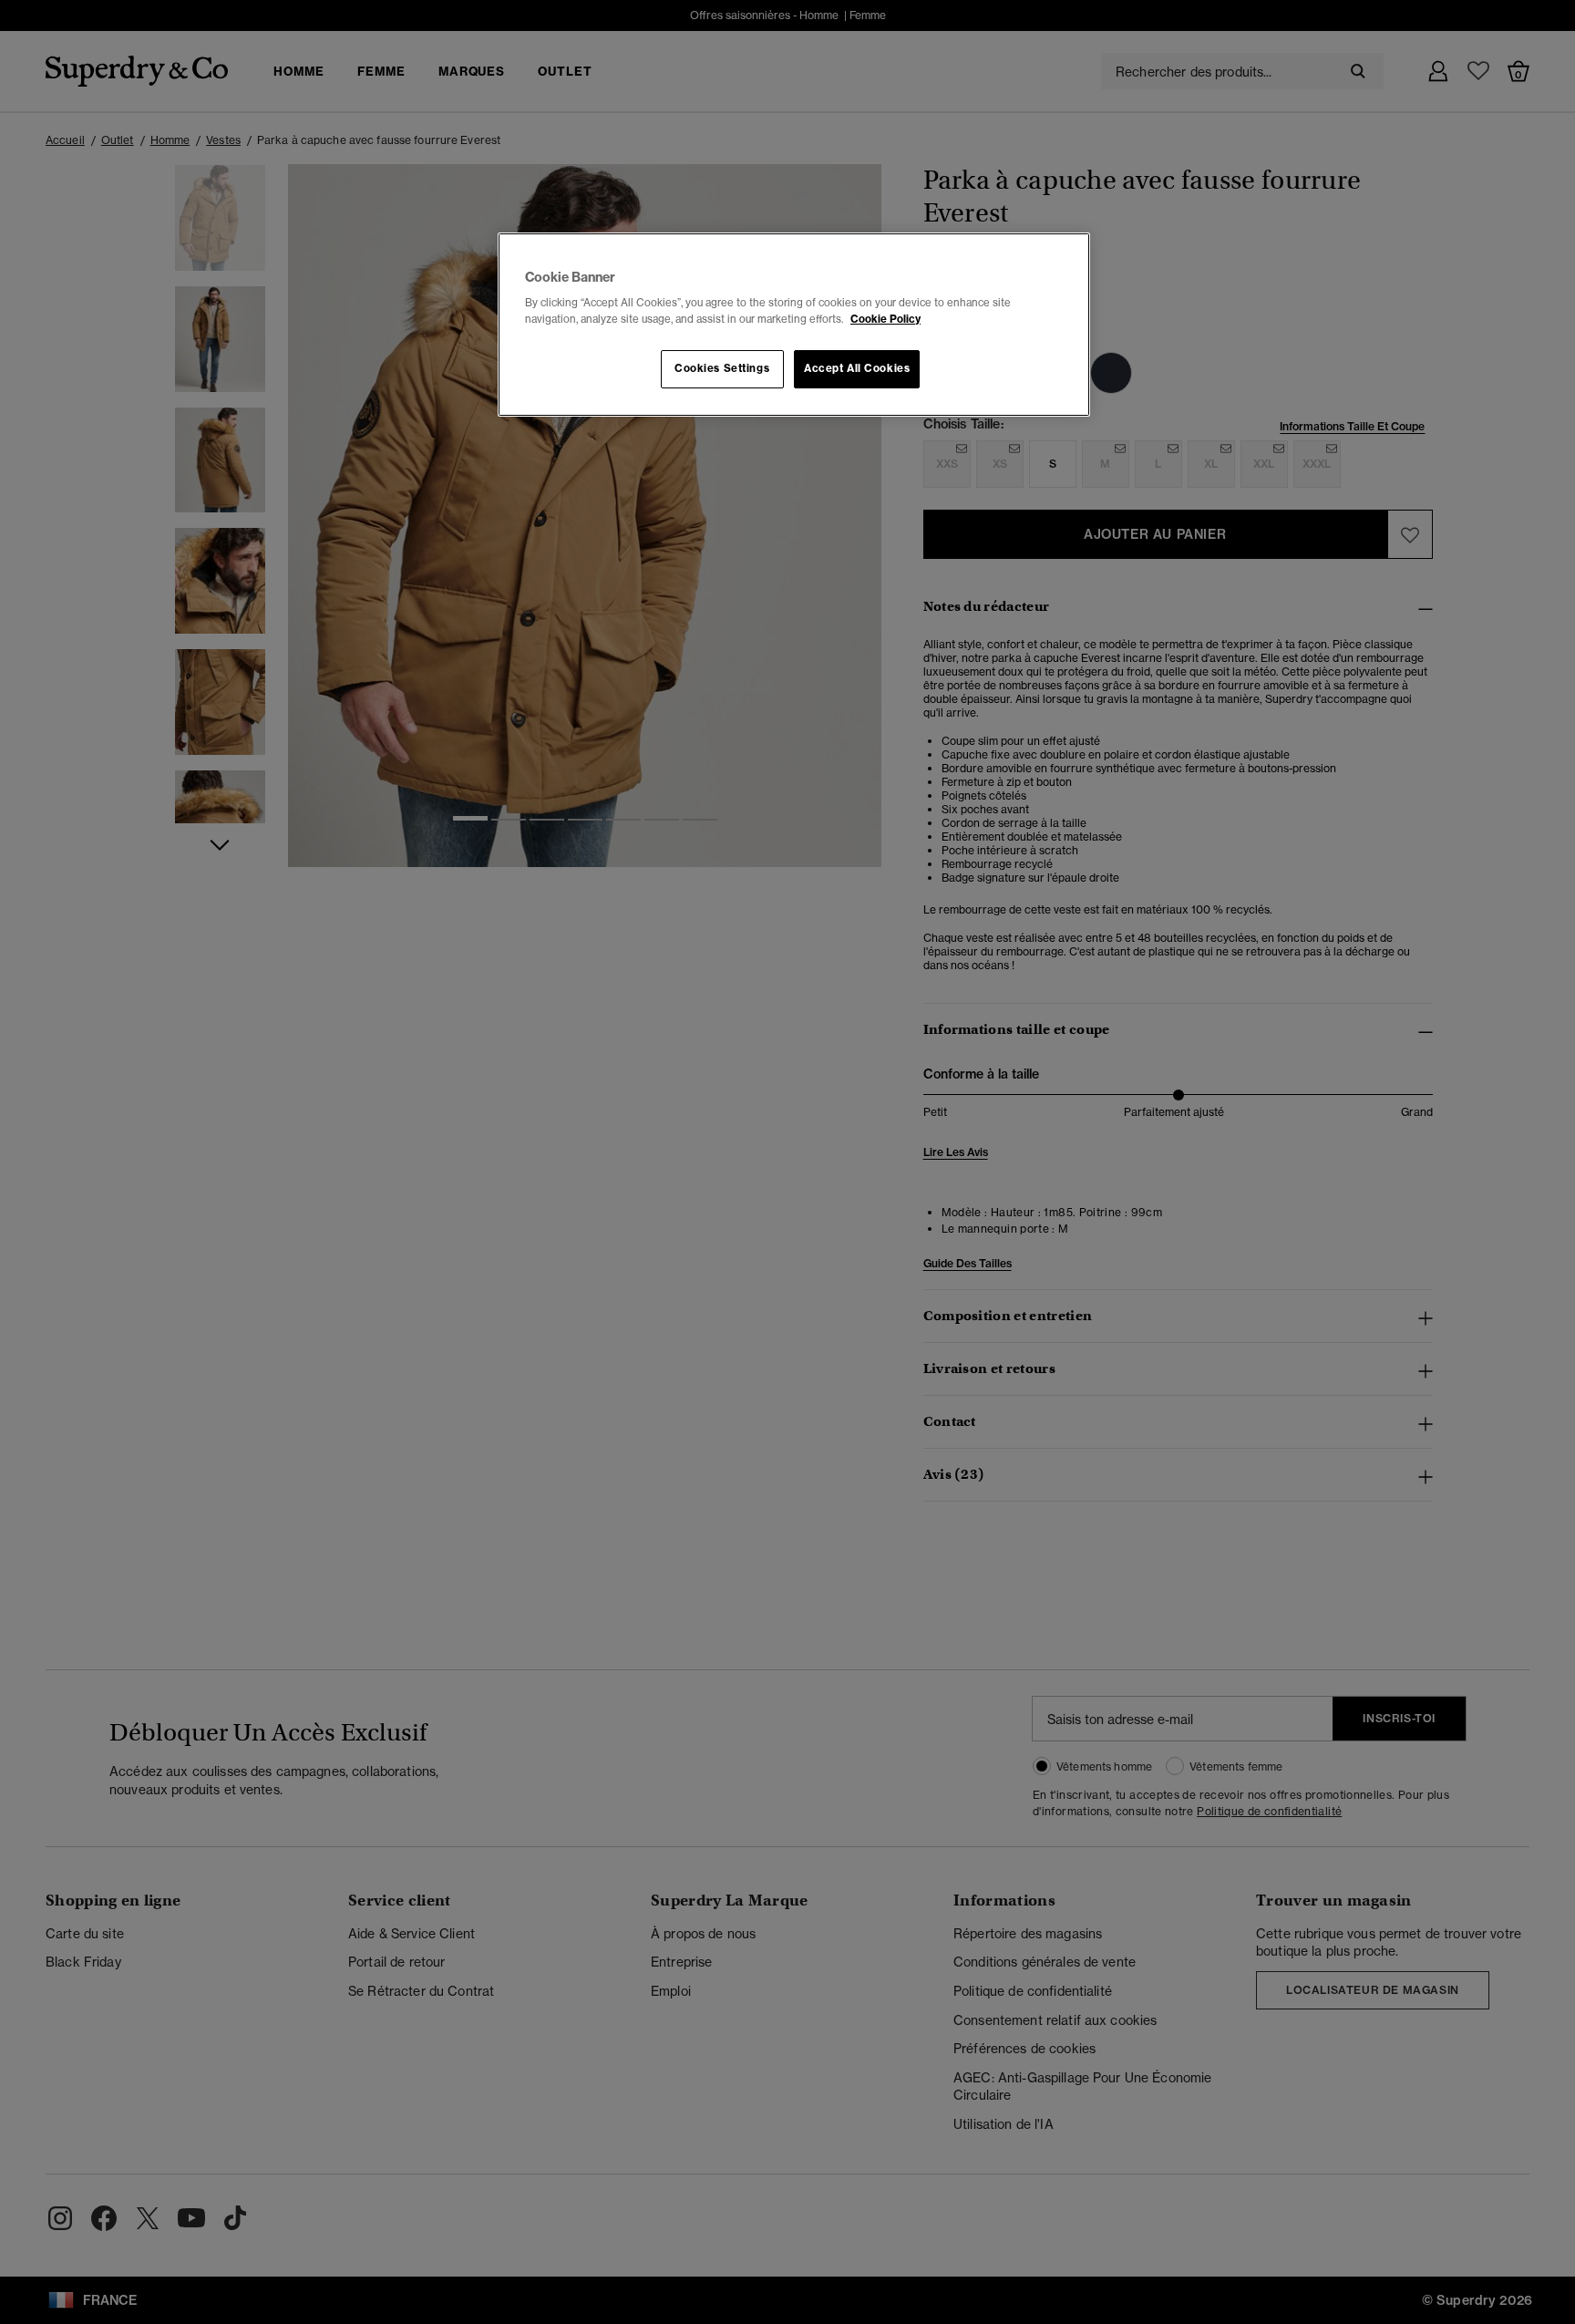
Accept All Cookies (857, 368)
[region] (794, 325)
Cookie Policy (885, 319)
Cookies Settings (722, 368)
